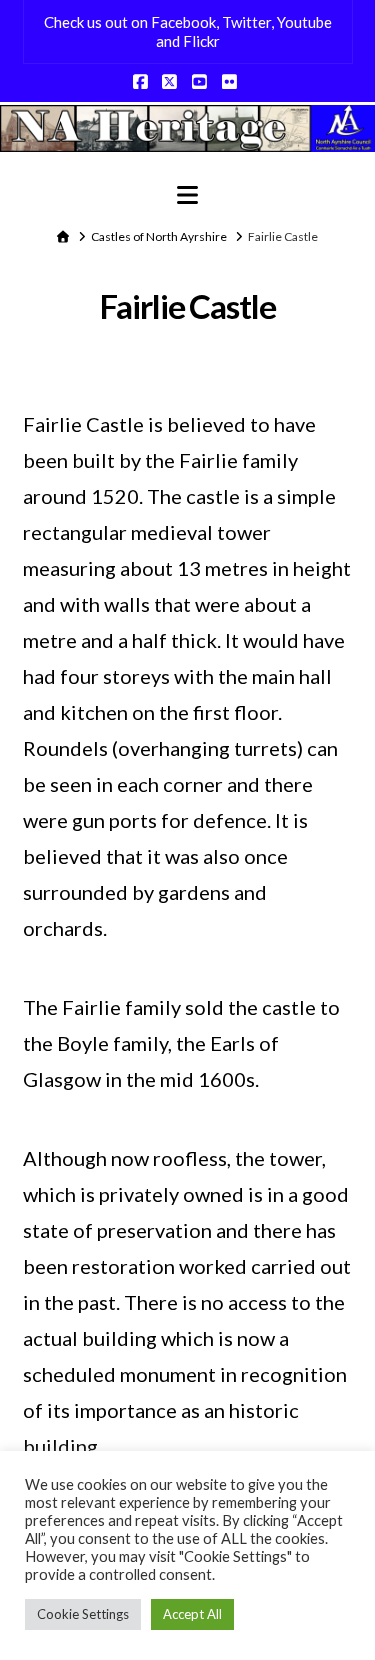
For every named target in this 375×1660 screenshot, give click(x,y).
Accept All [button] (192, 1614)
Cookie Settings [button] (83, 1614)
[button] (187, 195)
